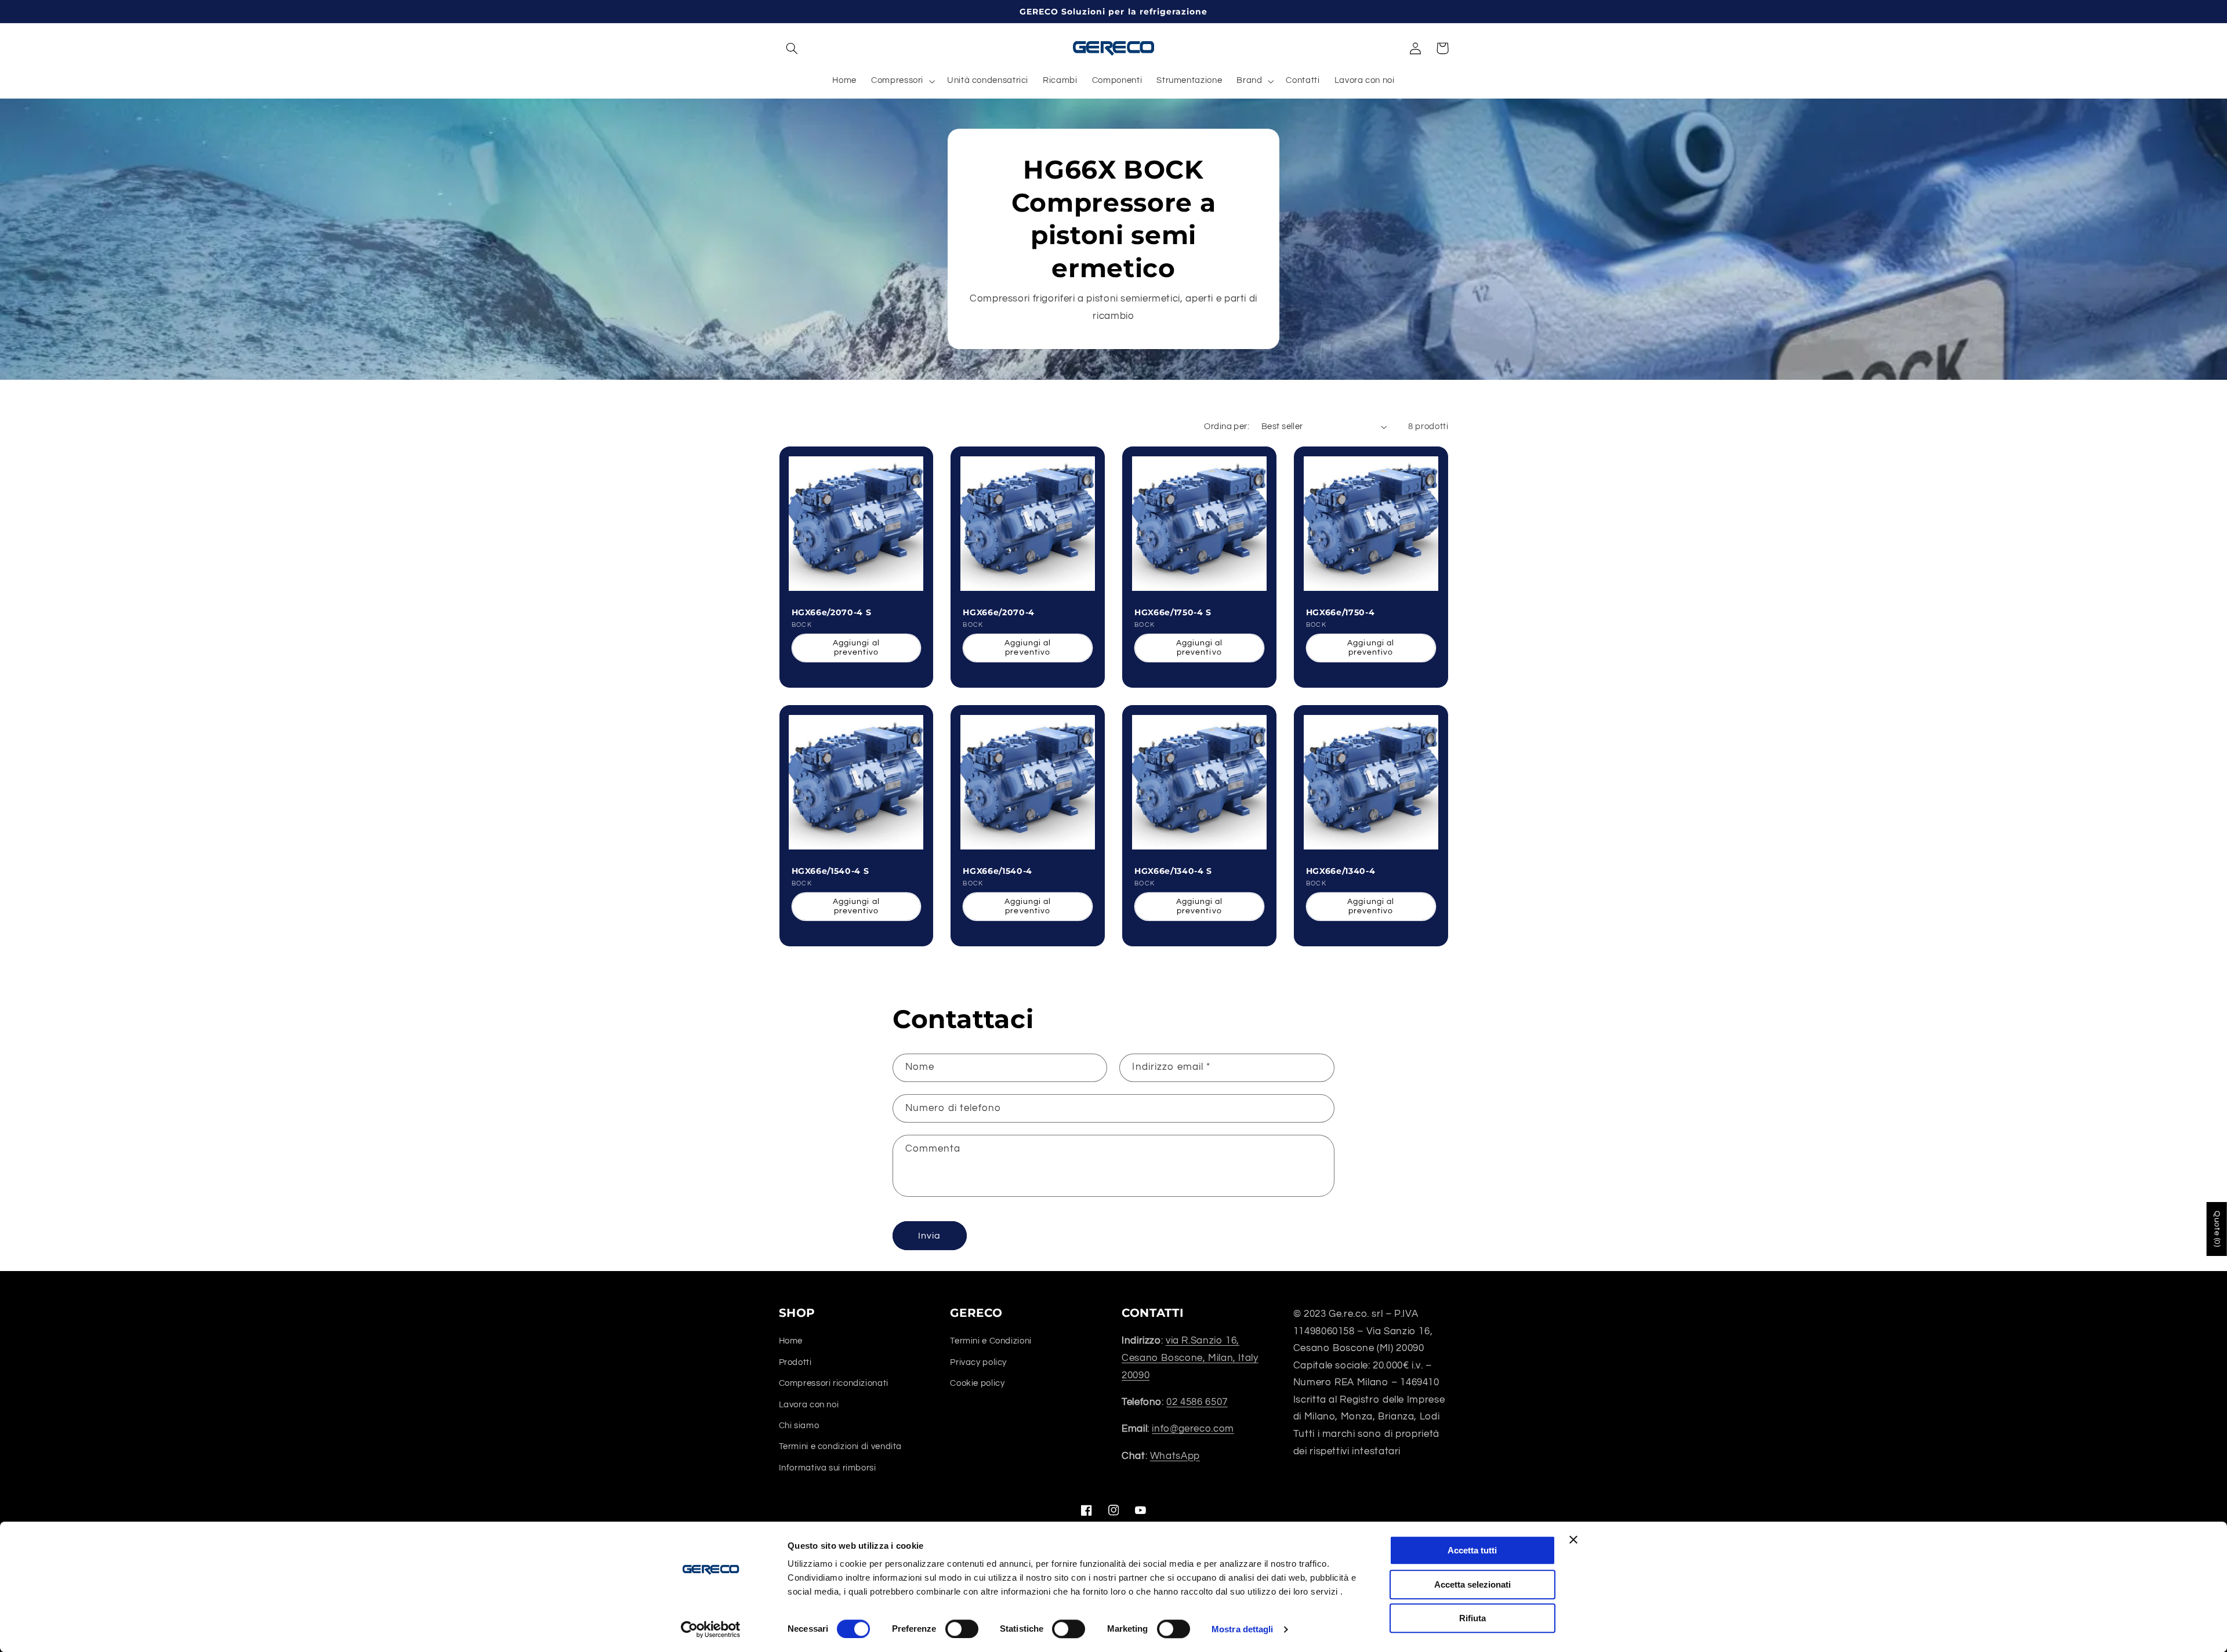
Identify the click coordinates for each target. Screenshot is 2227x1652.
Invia (929, 1236)
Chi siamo (799, 1426)
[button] (792, 48)
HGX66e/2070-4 (999, 612)
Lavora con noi (809, 1405)
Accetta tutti (1472, 1550)
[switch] (962, 1629)
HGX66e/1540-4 (998, 871)
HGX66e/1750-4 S (1173, 612)
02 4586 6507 (1197, 1402)
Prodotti (795, 1362)
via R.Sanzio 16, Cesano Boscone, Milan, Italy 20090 (1190, 1358)
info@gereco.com (1193, 1429)
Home (791, 1341)
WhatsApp (1175, 1456)
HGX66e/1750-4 (1341, 612)
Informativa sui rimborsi (828, 1468)
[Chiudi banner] (1573, 1540)
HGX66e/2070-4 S (832, 612)
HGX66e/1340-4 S (1173, 871)
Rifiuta (1472, 1618)
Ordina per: (1227, 426)
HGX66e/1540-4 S (830, 871)
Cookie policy (977, 1383)
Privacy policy (978, 1362)
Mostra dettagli (1243, 1629)
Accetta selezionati (1472, 1584)
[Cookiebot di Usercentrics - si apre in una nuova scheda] (711, 1629)
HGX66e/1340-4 (1341, 871)
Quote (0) (2217, 1229)
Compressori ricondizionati (834, 1383)
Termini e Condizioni (991, 1341)
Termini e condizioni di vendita (841, 1446)
